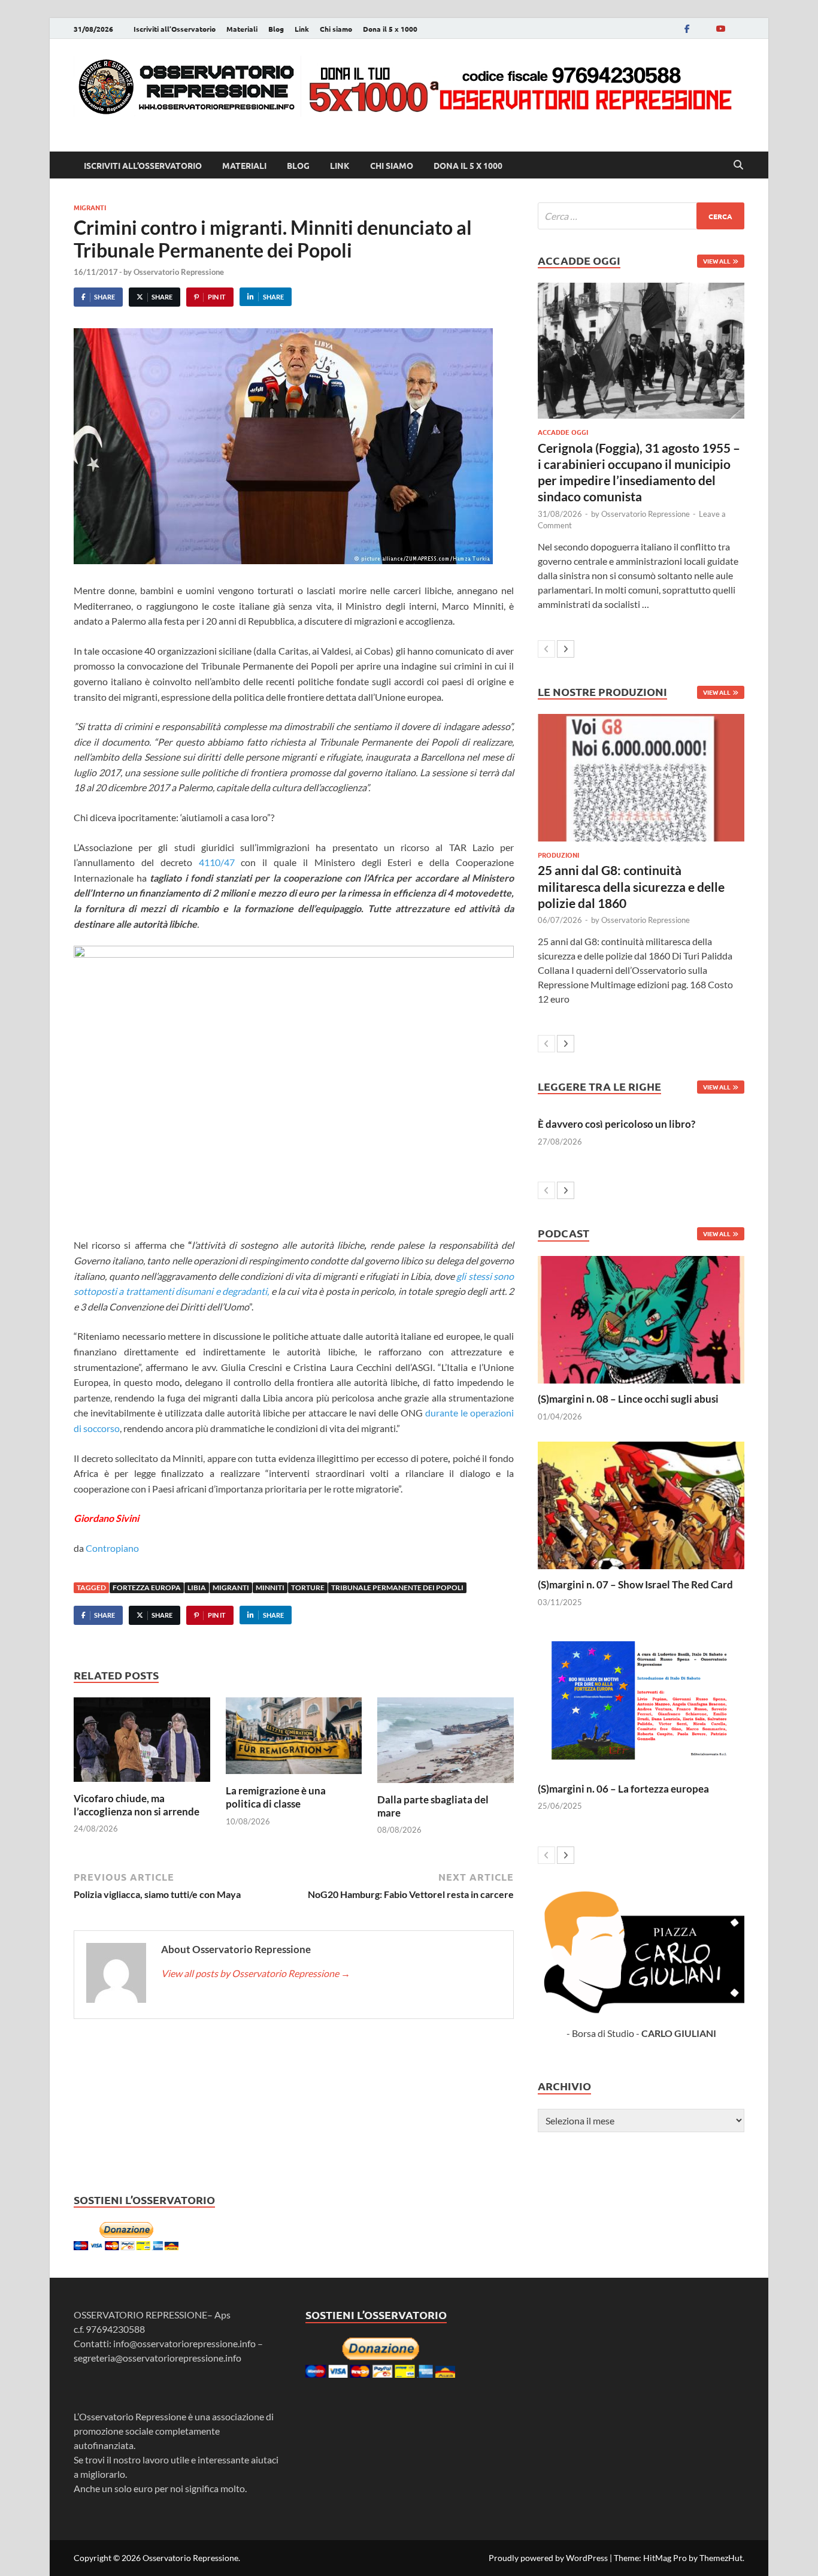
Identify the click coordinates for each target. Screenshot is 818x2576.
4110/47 (217, 862)
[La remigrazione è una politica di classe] (294, 1740)
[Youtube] (720, 28)
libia (197, 1587)
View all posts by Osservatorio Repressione (256, 1973)
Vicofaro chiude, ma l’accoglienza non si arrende (137, 1805)
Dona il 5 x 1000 (390, 29)
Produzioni (558, 855)
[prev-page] (546, 649)
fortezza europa (147, 1587)
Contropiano (112, 1548)
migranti (90, 207)
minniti (270, 1587)
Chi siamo (336, 29)
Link (302, 29)
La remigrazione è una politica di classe (276, 1797)
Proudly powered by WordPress (548, 2558)
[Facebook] (687, 28)
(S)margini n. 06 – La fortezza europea (623, 1789)
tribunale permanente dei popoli (397, 1587)
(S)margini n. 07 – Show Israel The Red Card (635, 1584)
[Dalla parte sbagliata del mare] (446, 1744)
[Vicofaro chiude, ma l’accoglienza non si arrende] (142, 1743)
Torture (308, 1587)
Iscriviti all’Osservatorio (175, 29)
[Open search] (738, 165)
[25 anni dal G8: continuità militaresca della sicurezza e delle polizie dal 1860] (641, 778)
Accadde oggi (563, 432)
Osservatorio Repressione (179, 272)
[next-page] (566, 649)
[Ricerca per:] (641, 216)
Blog (276, 29)
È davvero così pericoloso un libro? (616, 1124)
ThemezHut (721, 2558)
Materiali (242, 29)
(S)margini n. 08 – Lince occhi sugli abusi (628, 1399)
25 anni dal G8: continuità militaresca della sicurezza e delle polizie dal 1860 (631, 886)
